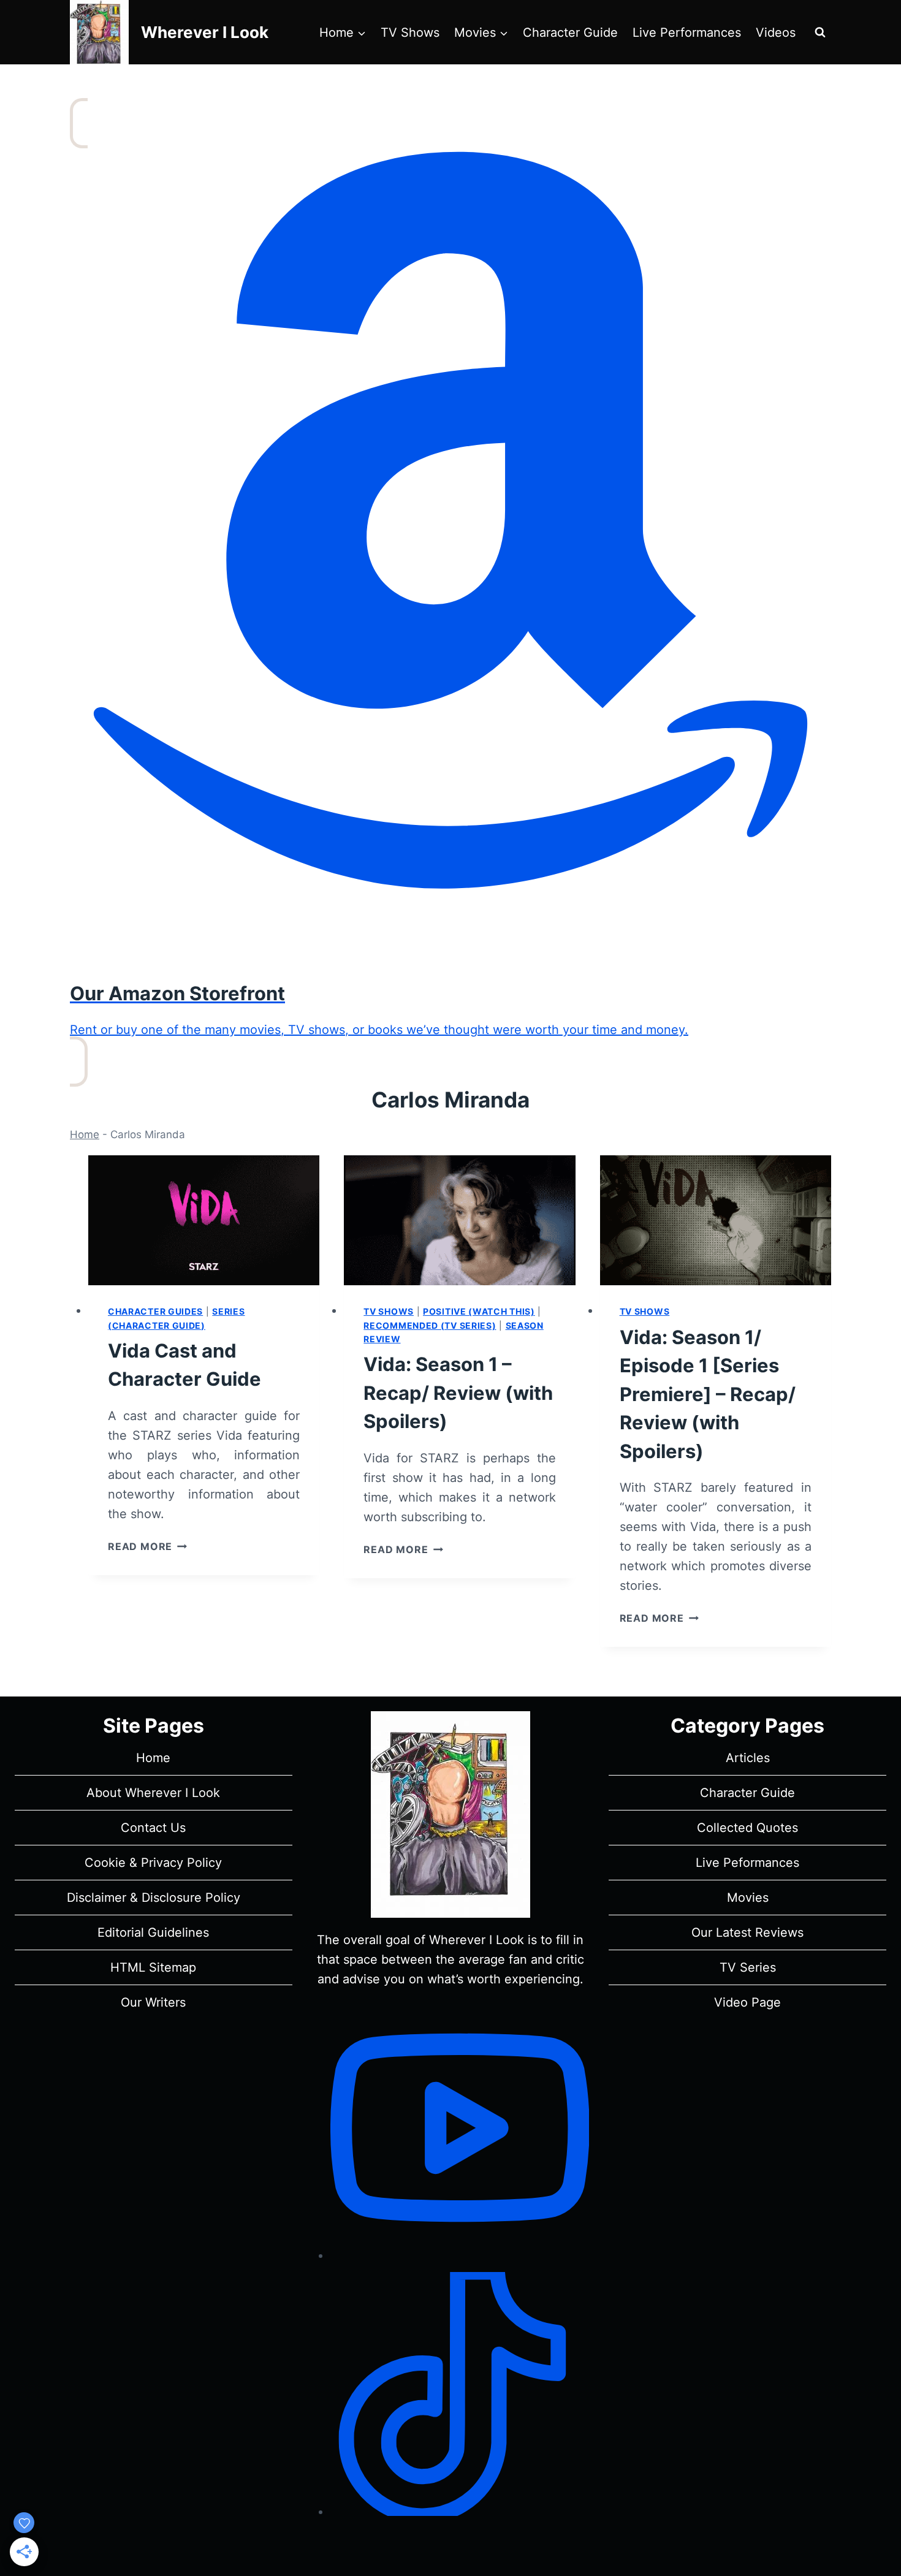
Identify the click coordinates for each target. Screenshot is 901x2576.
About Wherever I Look (153, 1793)
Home (85, 1134)
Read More (147, 1546)
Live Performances (687, 32)
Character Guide (570, 32)
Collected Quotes (747, 1828)
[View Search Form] (820, 32)
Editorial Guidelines (153, 1932)
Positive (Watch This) (479, 1311)
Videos (776, 32)
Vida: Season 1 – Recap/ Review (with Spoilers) (458, 1392)
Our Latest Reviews (747, 1932)
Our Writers (153, 2002)
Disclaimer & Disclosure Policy (154, 1898)
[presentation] (204, 1220)
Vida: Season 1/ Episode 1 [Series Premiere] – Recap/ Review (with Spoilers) (708, 1394)
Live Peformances (747, 1863)
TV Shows (410, 32)
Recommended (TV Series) (430, 1325)
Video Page (747, 2002)
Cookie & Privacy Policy (153, 1863)
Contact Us (153, 1828)
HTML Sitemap (153, 1967)
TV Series (748, 1967)
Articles (748, 1758)
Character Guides (155, 1311)
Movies (748, 1898)
